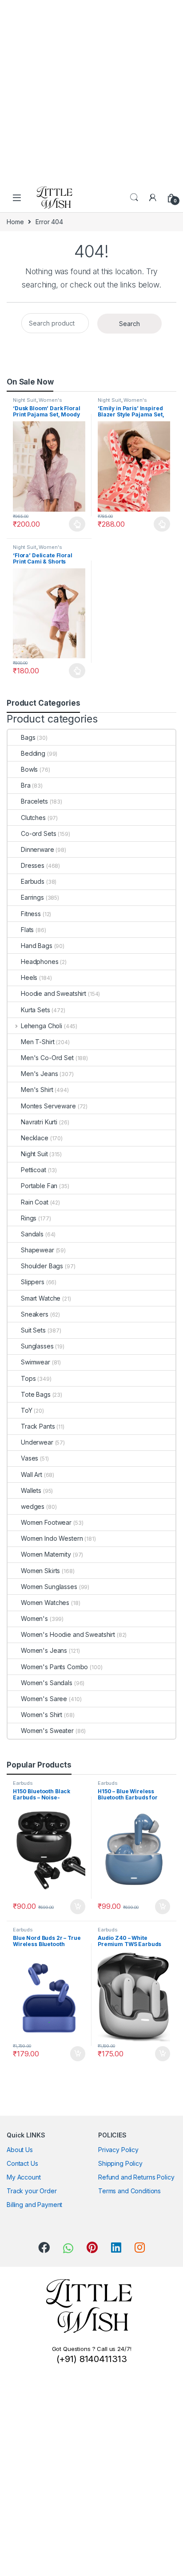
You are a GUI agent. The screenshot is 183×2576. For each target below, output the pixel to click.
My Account (24, 2177)
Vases (30, 1458)
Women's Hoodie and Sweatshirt (68, 1634)
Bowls (29, 769)
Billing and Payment (34, 2205)
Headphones (40, 962)
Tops (28, 1378)
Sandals (32, 1234)
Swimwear (36, 1362)
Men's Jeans (39, 1074)
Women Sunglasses (49, 1587)
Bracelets (34, 801)
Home (15, 222)
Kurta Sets (36, 1010)
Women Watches (45, 1603)
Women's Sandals (47, 1683)
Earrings (32, 897)
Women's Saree (44, 1699)
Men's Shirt (37, 1090)
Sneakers (35, 1314)
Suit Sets (33, 1330)
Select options (75, 524)
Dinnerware (38, 849)
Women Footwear (46, 1522)
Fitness (31, 914)
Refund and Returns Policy (136, 2177)
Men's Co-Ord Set (47, 1058)
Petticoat (34, 1170)
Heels (29, 977)
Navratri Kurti (39, 1122)
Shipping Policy (120, 2163)
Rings (29, 1218)
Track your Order (32, 2191)
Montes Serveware (48, 1106)
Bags (28, 737)
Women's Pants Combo (54, 1667)
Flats (27, 930)
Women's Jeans (44, 1650)
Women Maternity (46, 1554)
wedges (33, 1506)
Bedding (33, 753)
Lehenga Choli (42, 1026)
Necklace (35, 1138)
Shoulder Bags (42, 1266)
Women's (50, 400)
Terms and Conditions (129, 2191)
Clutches (33, 818)
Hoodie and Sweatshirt (54, 993)
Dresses (33, 865)
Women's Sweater (47, 1731)
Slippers (33, 1282)
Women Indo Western (52, 1538)
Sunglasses (37, 1346)
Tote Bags (36, 1394)
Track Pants (38, 1426)
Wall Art (32, 1474)
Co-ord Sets (38, 833)
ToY (27, 1410)
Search (134, 198)
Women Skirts (40, 1571)
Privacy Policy (118, 2150)
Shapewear (38, 1250)
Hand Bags (37, 946)
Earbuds (33, 881)
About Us (20, 2150)
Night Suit (25, 400)
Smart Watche (41, 1298)
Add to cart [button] (78, 1907)
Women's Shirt (42, 1715)
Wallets (31, 1490)
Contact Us (22, 2163)
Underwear (37, 1442)
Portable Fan (39, 1186)
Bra (26, 785)
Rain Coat (35, 1202)
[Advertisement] (91, 91)
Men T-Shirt (38, 1042)
